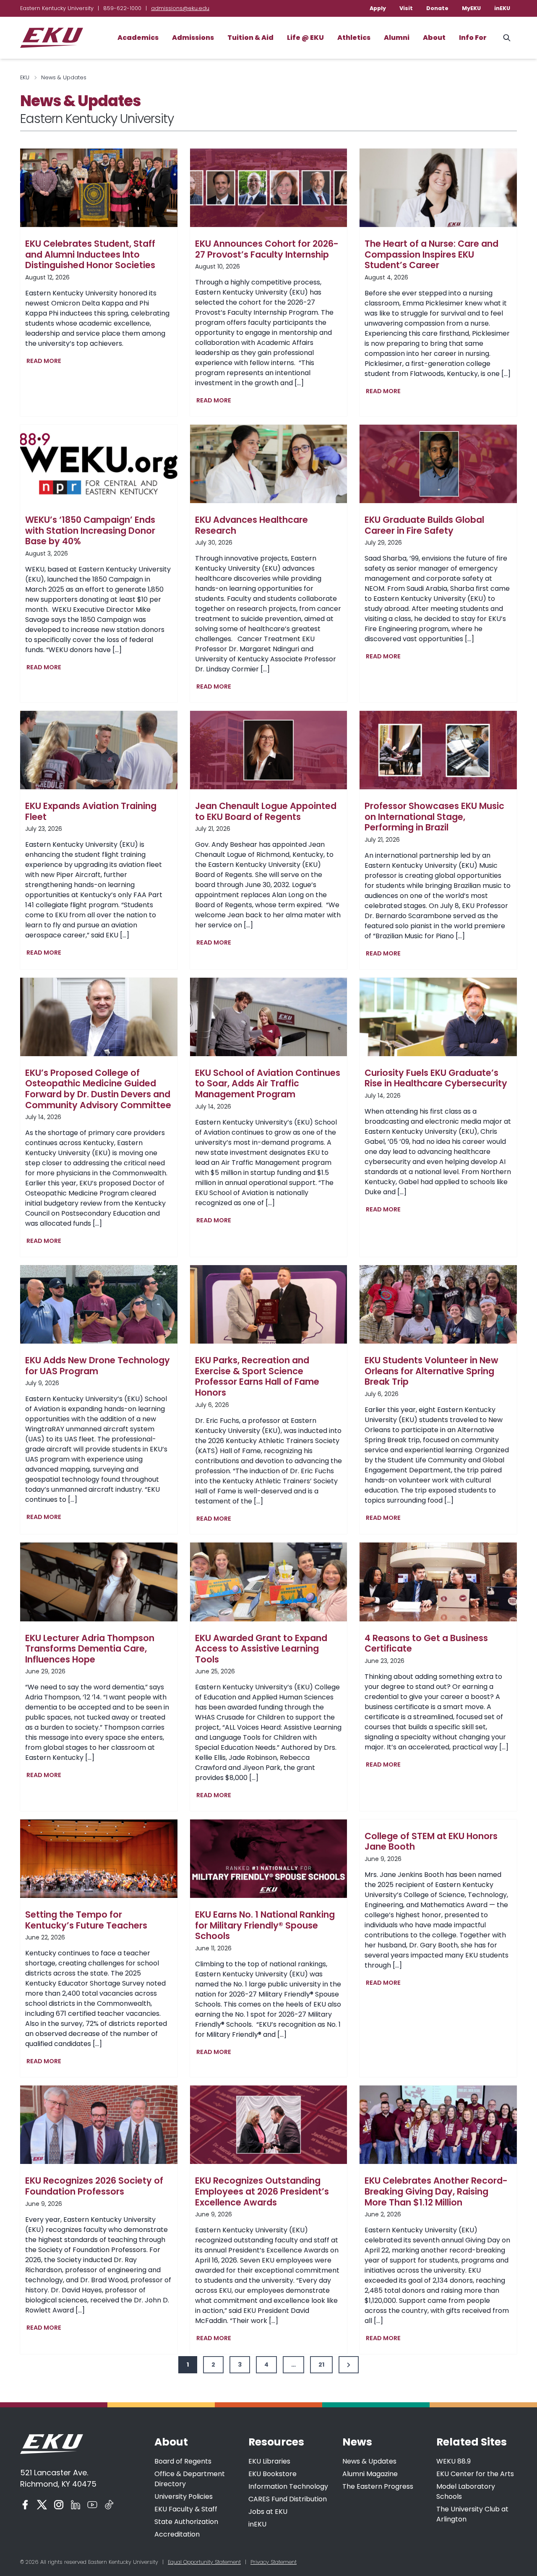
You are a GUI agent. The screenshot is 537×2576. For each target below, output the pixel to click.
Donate (437, 8)
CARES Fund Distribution (288, 2499)
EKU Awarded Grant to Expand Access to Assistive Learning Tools (261, 1649)
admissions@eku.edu (180, 8)
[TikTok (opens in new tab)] (109, 2505)
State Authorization (186, 2522)
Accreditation (177, 2534)
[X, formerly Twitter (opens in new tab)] (42, 2505)
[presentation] (99, 188)
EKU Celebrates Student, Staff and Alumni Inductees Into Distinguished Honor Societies (90, 254)
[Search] (507, 38)
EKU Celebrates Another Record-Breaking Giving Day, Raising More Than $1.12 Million (436, 2191)
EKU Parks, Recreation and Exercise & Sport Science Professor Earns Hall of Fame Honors (257, 1376)
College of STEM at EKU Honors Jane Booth (431, 1841)
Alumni (397, 38)
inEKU (502, 8)
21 (321, 2365)
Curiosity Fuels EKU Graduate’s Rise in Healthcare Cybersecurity (436, 1078)
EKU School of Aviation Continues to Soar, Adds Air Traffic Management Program (268, 1084)
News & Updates (369, 2461)
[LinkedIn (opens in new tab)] (76, 2505)
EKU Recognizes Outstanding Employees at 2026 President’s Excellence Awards (262, 2191)
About (434, 38)
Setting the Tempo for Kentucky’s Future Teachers (86, 1920)
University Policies (184, 2496)
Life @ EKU (305, 38)
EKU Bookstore (272, 2474)
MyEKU (471, 8)
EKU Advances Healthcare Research (252, 525)
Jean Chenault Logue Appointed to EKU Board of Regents (266, 811)
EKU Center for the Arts (475, 2474)
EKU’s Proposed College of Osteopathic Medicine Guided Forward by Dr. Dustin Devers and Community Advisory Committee (98, 1089)
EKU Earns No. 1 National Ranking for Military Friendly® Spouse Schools (265, 1925)
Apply (378, 8)
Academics (138, 38)
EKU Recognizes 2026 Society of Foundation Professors (94, 2186)
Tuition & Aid (250, 38)
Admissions (193, 38)
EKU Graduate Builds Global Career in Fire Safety (424, 525)
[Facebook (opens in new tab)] (25, 2505)
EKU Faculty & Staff (186, 2509)
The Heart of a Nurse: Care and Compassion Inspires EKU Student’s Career (431, 254)
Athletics (354, 38)
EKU (25, 77)
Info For (473, 38)
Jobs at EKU (268, 2512)
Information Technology (288, 2486)
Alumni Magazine (370, 2474)
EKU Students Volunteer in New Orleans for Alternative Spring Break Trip (431, 1371)
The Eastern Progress (378, 2486)
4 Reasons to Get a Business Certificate (426, 1643)
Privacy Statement (274, 2562)
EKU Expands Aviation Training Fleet (91, 811)
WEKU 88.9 (454, 2461)
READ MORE (46, 362)
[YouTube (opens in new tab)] (92, 2505)
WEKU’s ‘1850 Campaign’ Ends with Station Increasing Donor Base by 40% (90, 531)
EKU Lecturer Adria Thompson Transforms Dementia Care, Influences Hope (90, 1649)
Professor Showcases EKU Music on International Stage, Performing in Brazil (434, 817)
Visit (406, 8)
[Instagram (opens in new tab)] (59, 2505)
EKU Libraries (269, 2461)
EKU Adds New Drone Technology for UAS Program (98, 1366)
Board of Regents (183, 2461)
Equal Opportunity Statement (204, 2562)
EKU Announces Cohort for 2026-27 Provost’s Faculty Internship (267, 249)
